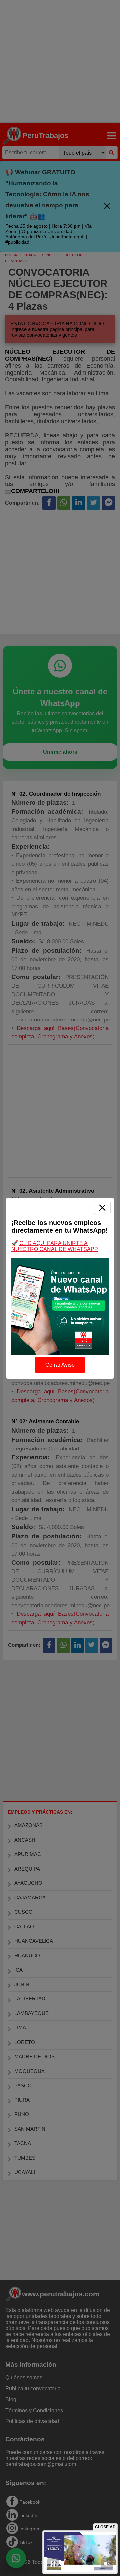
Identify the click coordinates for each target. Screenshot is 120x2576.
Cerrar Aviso (60, 1365)
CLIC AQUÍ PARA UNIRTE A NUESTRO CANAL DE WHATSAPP (55, 1246)
